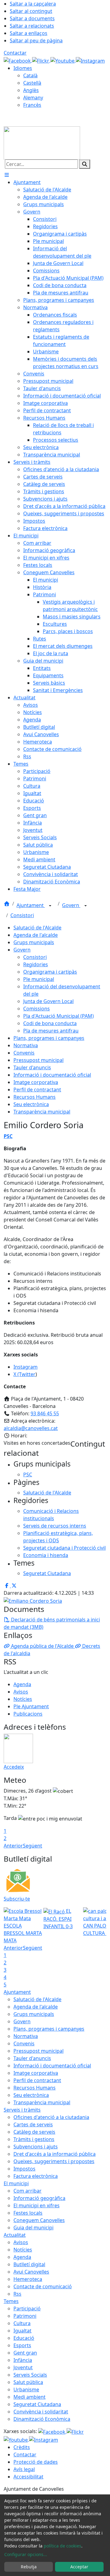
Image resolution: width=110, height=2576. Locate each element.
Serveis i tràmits (22, 2110)
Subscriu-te (17, 1899)
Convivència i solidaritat (41, 2412)
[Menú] (7, 175)
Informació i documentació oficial (52, 1075)
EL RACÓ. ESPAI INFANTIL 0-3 (58, 1919)
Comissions (37, 1009)
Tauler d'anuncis (32, 1067)
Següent (33, 1846)
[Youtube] (63, 60)
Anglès (31, 90)
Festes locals (28, 2213)
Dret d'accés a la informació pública (55, 2154)
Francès (32, 105)
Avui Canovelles (31, 2272)
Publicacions (28, 1714)
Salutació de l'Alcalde (37, 928)
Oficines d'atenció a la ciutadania (51, 2117)
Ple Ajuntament (31, 1706)
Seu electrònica (31, 1104)
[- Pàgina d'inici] (42, 142)
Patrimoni (25, 2316)
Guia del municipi (33, 2228)
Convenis (24, 1053)
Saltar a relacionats (32, 26)
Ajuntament (31, 905)
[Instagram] (90, 60)
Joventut (23, 2367)
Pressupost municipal (38, 1060)
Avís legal (24, 2469)
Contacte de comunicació (43, 2286)
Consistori (22, 915)
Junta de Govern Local (48, 1001)
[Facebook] (18, 60)
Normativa (26, 1045)
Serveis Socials (30, 2375)
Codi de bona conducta (50, 1023)
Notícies (23, 1699)
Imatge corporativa (36, 1082)
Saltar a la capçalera (33, 4)
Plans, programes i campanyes (49, 1038)
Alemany (33, 98)
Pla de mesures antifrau (51, 1031)
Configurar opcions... (26, 2554)
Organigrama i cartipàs (50, 972)
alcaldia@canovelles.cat (31, 1428)
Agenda (22, 1684)
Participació (27, 2309)
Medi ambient (29, 2397)
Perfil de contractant (37, 1090)
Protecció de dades (36, 2462)
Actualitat (15, 2235)
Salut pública (28, 2382)
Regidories (36, 964)
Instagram (26, 1367)
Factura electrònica (36, 2176)
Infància (23, 2360)
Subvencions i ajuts (36, 2147)
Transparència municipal (42, 1112)
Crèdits (22, 2447)
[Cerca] (85, 164)
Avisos (21, 1692)
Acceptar (79, 2567)
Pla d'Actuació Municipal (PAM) (59, 1016)
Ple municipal (39, 979)
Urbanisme (26, 2390)
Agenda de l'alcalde (36, 935)
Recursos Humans (35, 1097)
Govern (71, 905)
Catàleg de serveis (34, 2132)
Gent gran (25, 2353)
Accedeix (14, 1767)
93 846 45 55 (45, 1413)
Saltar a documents (32, 18)
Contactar (15, 53)
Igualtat (22, 2331)
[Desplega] (50, 906)
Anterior (13, 1846)
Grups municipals (34, 942)
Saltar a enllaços (29, 33)
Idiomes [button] (23, 68)
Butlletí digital (29, 2264)
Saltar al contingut (31, 11)
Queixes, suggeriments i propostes (54, 2161)
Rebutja (29, 2567)
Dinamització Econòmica (42, 2419)
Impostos (24, 2169)
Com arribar (28, 2191)
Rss (17, 2294)
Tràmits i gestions (34, 2139)
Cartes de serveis (33, 2124)
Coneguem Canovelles (39, 2220)
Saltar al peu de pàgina (36, 40)
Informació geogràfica (39, 2198)
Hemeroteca (28, 2279)
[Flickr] (41, 60)
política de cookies (62, 2546)
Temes (11, 2301)
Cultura (22, 2323)
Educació (24, 2338)
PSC (8, 1136)
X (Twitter (24, 1374)
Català (30, 75)
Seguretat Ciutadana (37, 2404)
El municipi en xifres (37, 2205)
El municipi (16, 2183)
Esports (22, 2345)
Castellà (32, 83)
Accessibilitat (28, 2477)
